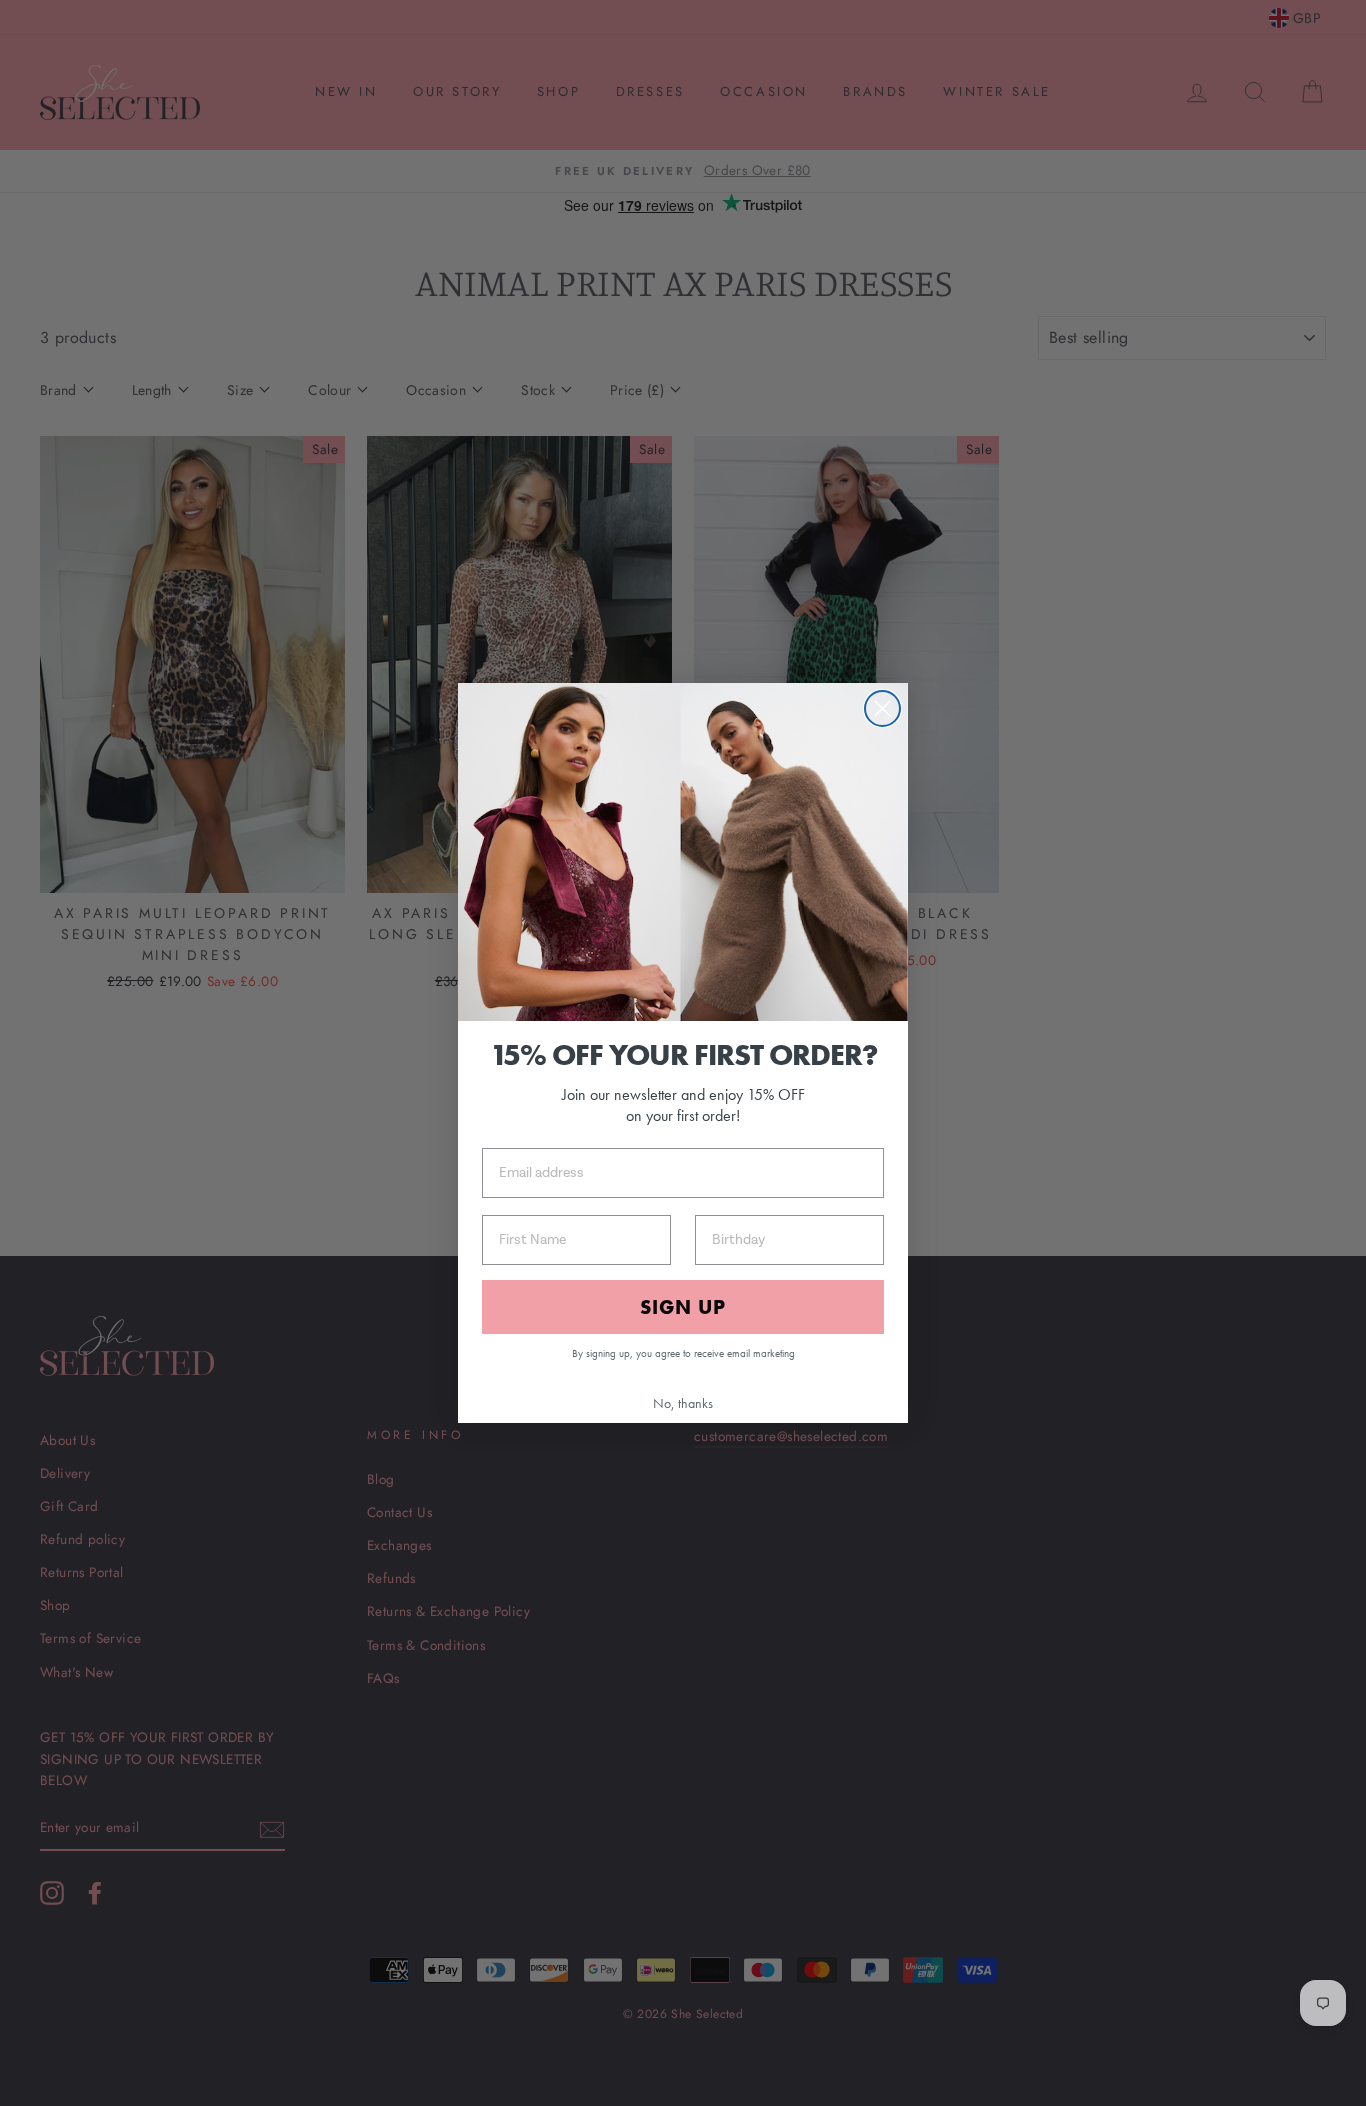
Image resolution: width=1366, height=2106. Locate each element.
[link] (683, 852)
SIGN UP (683, 1307)
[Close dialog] (882, 708)
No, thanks (683, 1403)
